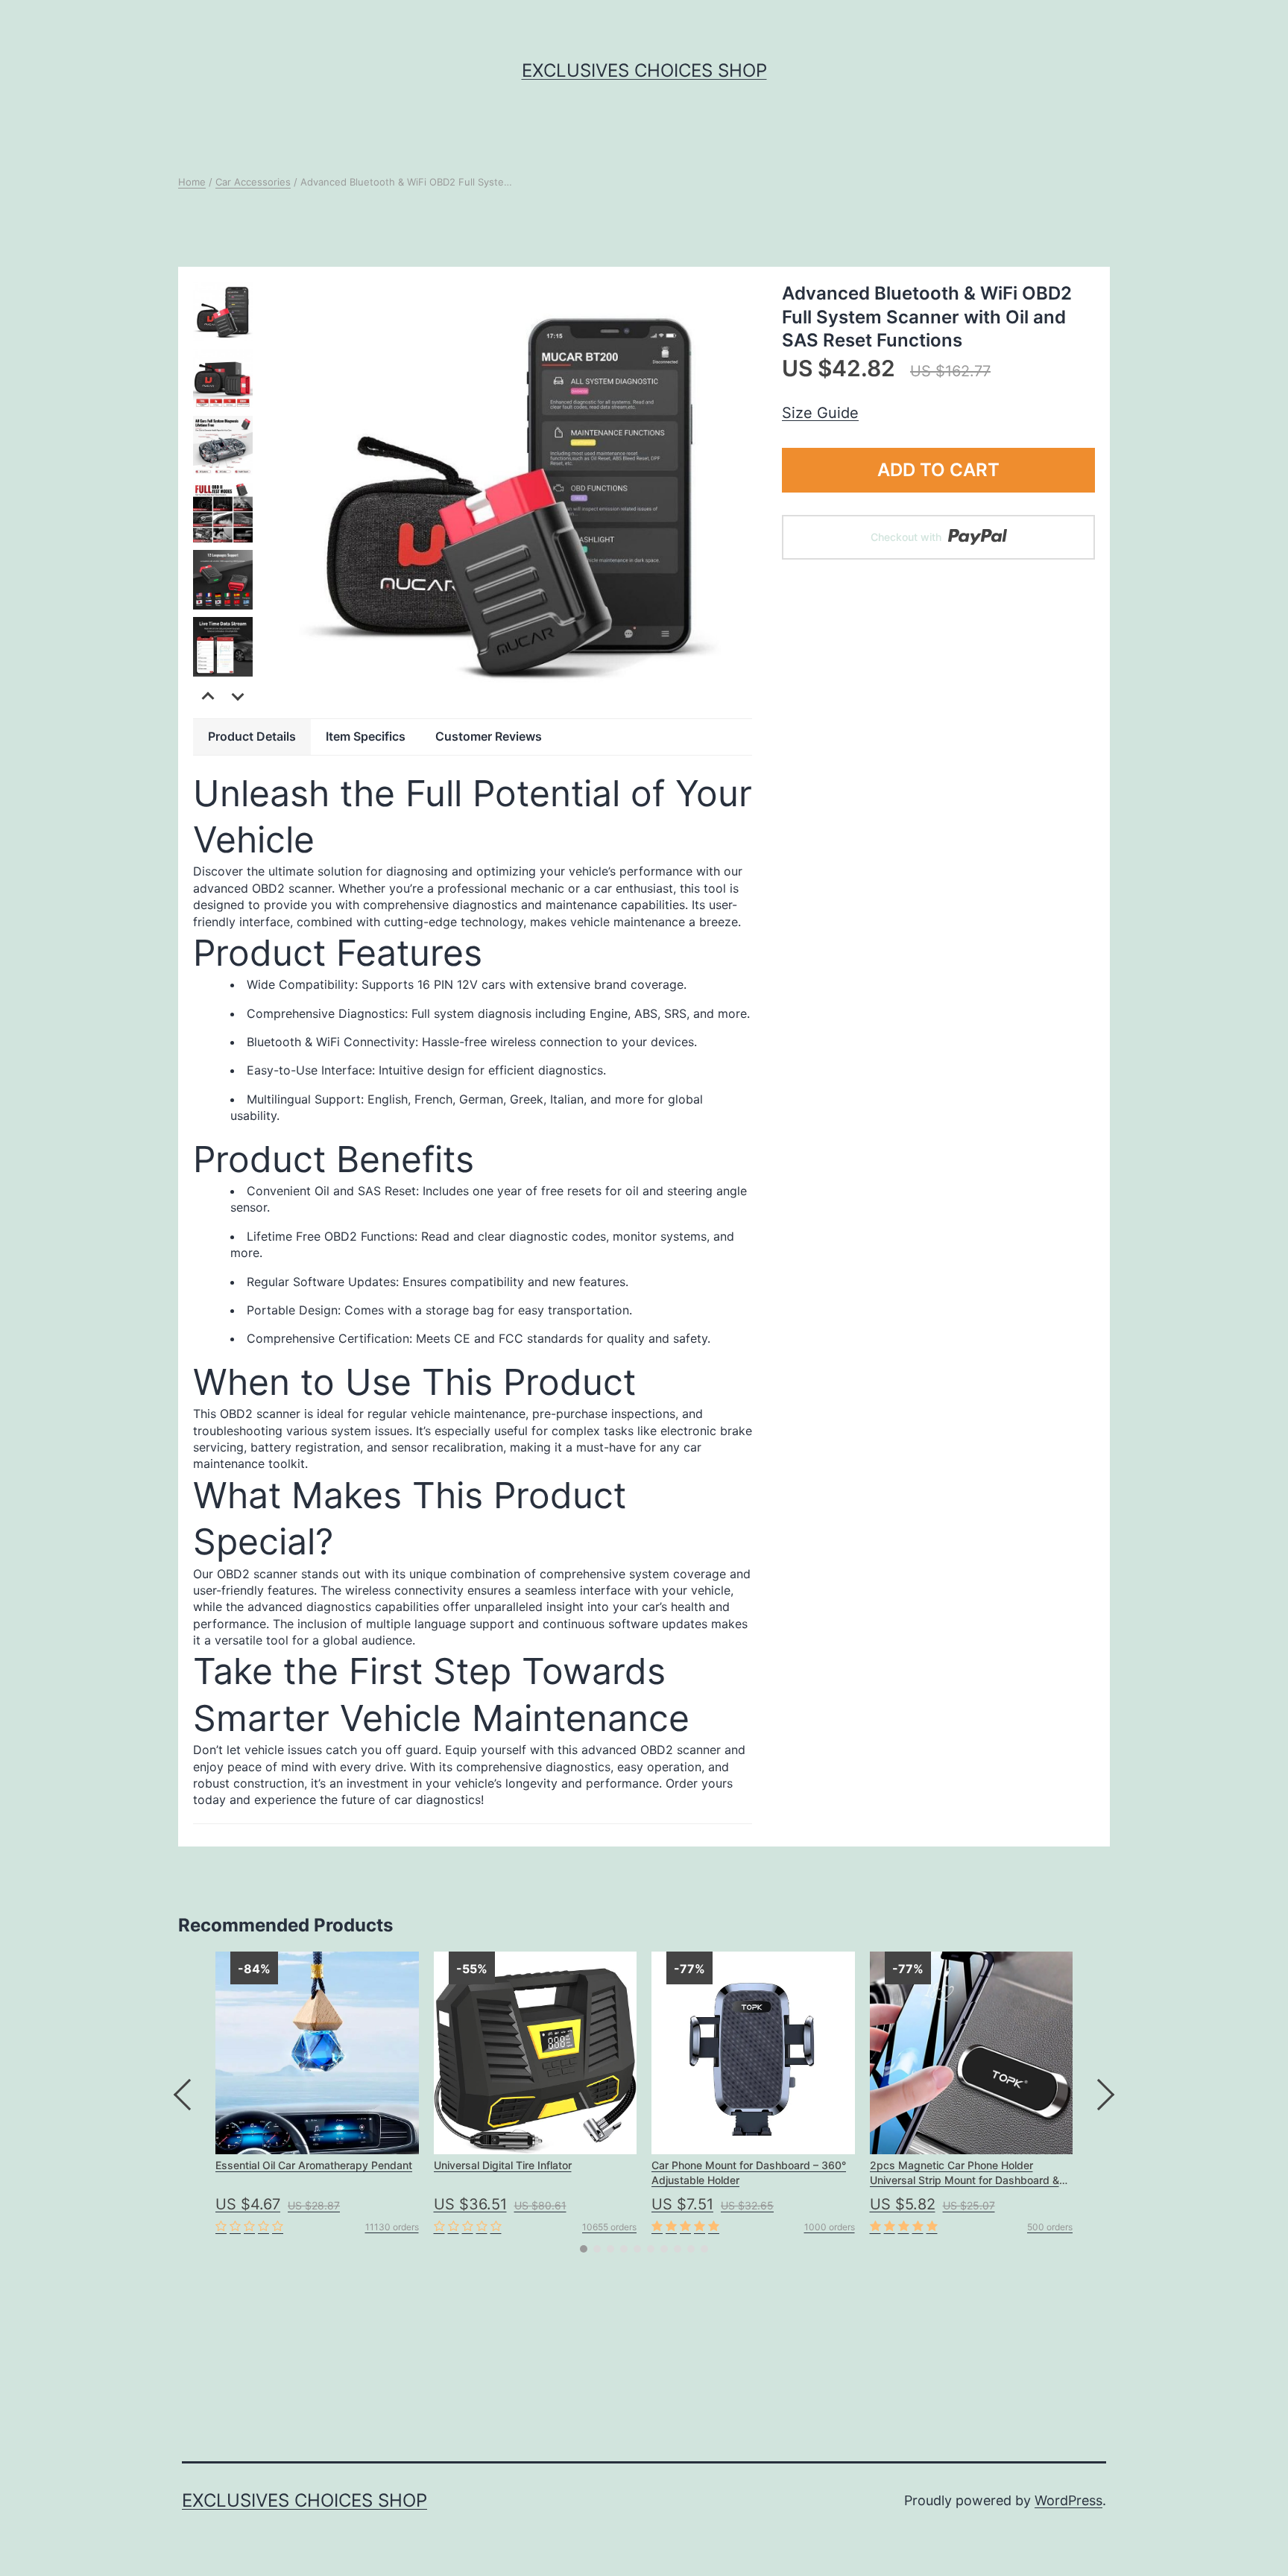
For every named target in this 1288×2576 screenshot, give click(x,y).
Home (192, 182)
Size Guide (820, 413)
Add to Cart (938, 470)
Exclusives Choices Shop (644, 70)
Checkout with (907, 537)
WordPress (1068, 2500)
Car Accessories (253, 182)
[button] (238, 696)
